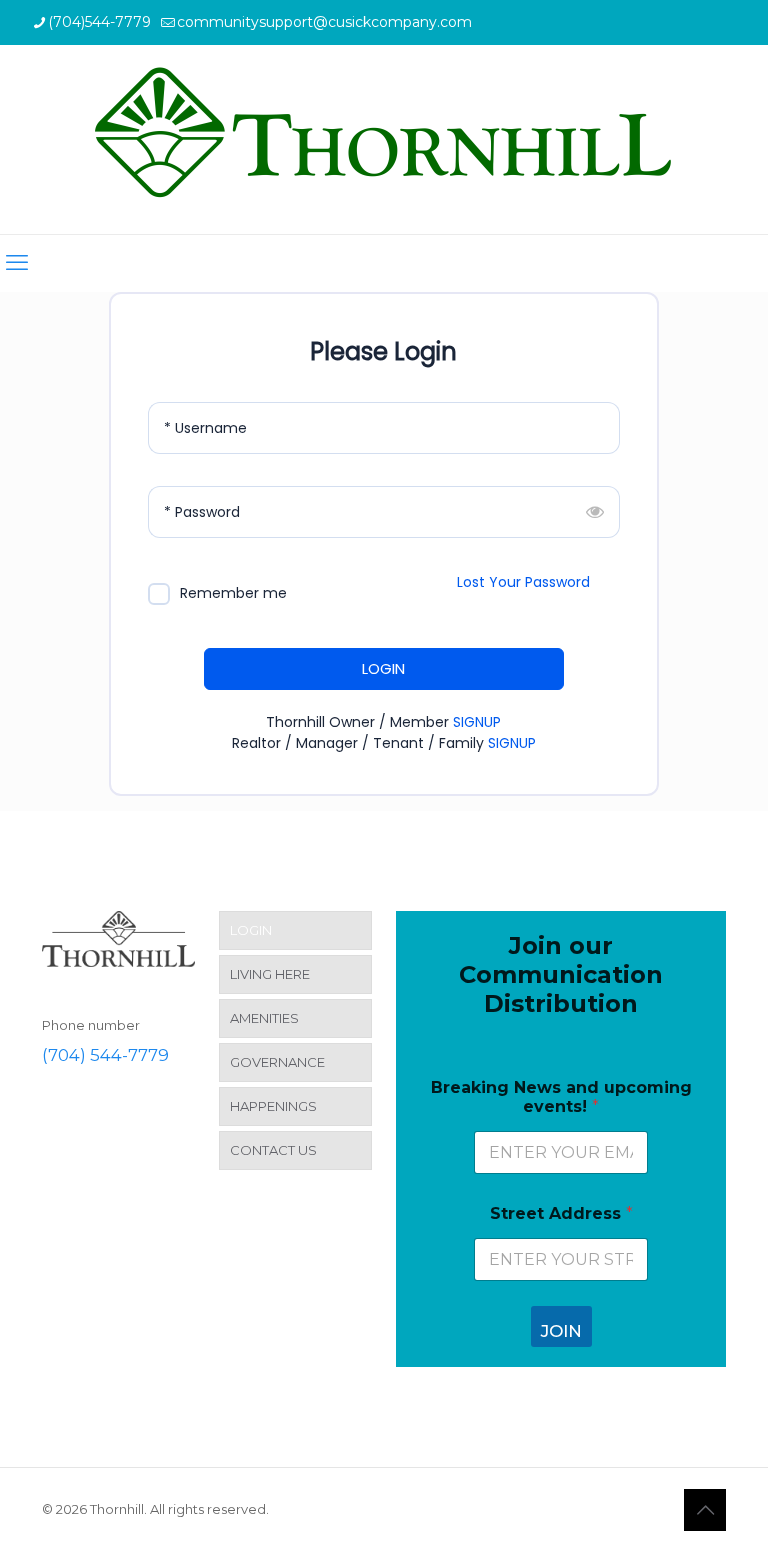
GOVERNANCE (277, 1062)
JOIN (561, 1331)
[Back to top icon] (705, 1510)
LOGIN (383, 668)
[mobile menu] (17, 263)
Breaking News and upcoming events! (561, 1097)
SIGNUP (477, 722)
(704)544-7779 (99, 22)
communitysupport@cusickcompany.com (324, 22)
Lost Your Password (523, 582)
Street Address (561, 1213)
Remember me (233, 593)
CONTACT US (273, 1150)
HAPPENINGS (273, 1106)
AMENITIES (264, 1018)
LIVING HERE (270, 974)
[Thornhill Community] (384, 139)
